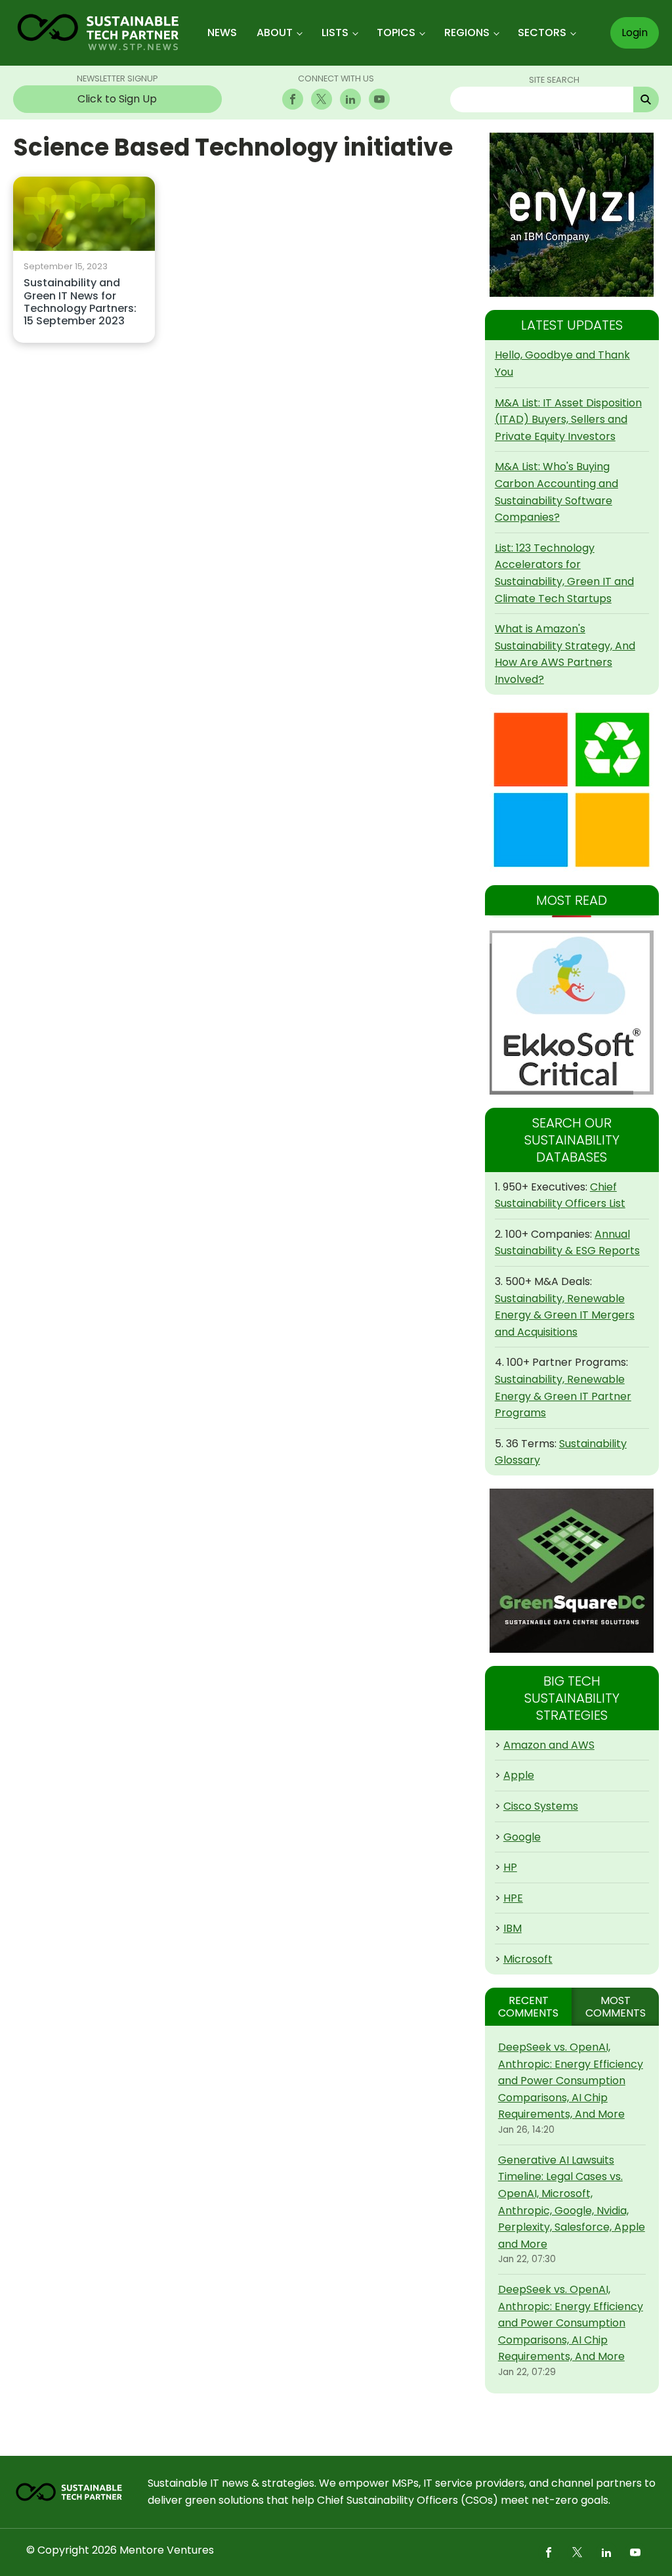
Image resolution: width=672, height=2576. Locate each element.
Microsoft (528, 1959)
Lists (335, 33)
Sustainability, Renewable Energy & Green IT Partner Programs (563, 1396)
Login (635, 33)
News (222, 33)
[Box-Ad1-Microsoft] (572, 790)
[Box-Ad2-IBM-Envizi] (572, 215)
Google (522, 1837)
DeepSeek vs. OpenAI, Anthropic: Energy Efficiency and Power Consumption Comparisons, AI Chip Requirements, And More (571, 2081)
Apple (519, 1775)
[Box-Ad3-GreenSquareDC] (572, 1571)
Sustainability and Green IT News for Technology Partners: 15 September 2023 (80, 302)
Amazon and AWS (549, 1745)
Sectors (542, 33)
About (275, 33)
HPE (513, 1898)
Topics (396, 33)
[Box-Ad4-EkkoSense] (572, 1013)
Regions (467, 33)
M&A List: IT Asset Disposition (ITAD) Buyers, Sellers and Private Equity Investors (568, 420)
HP (510, 1867)
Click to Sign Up (117, 99)
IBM (513, 1928)
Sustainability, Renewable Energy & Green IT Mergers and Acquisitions (565, 1315)
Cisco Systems (541, 1806)
